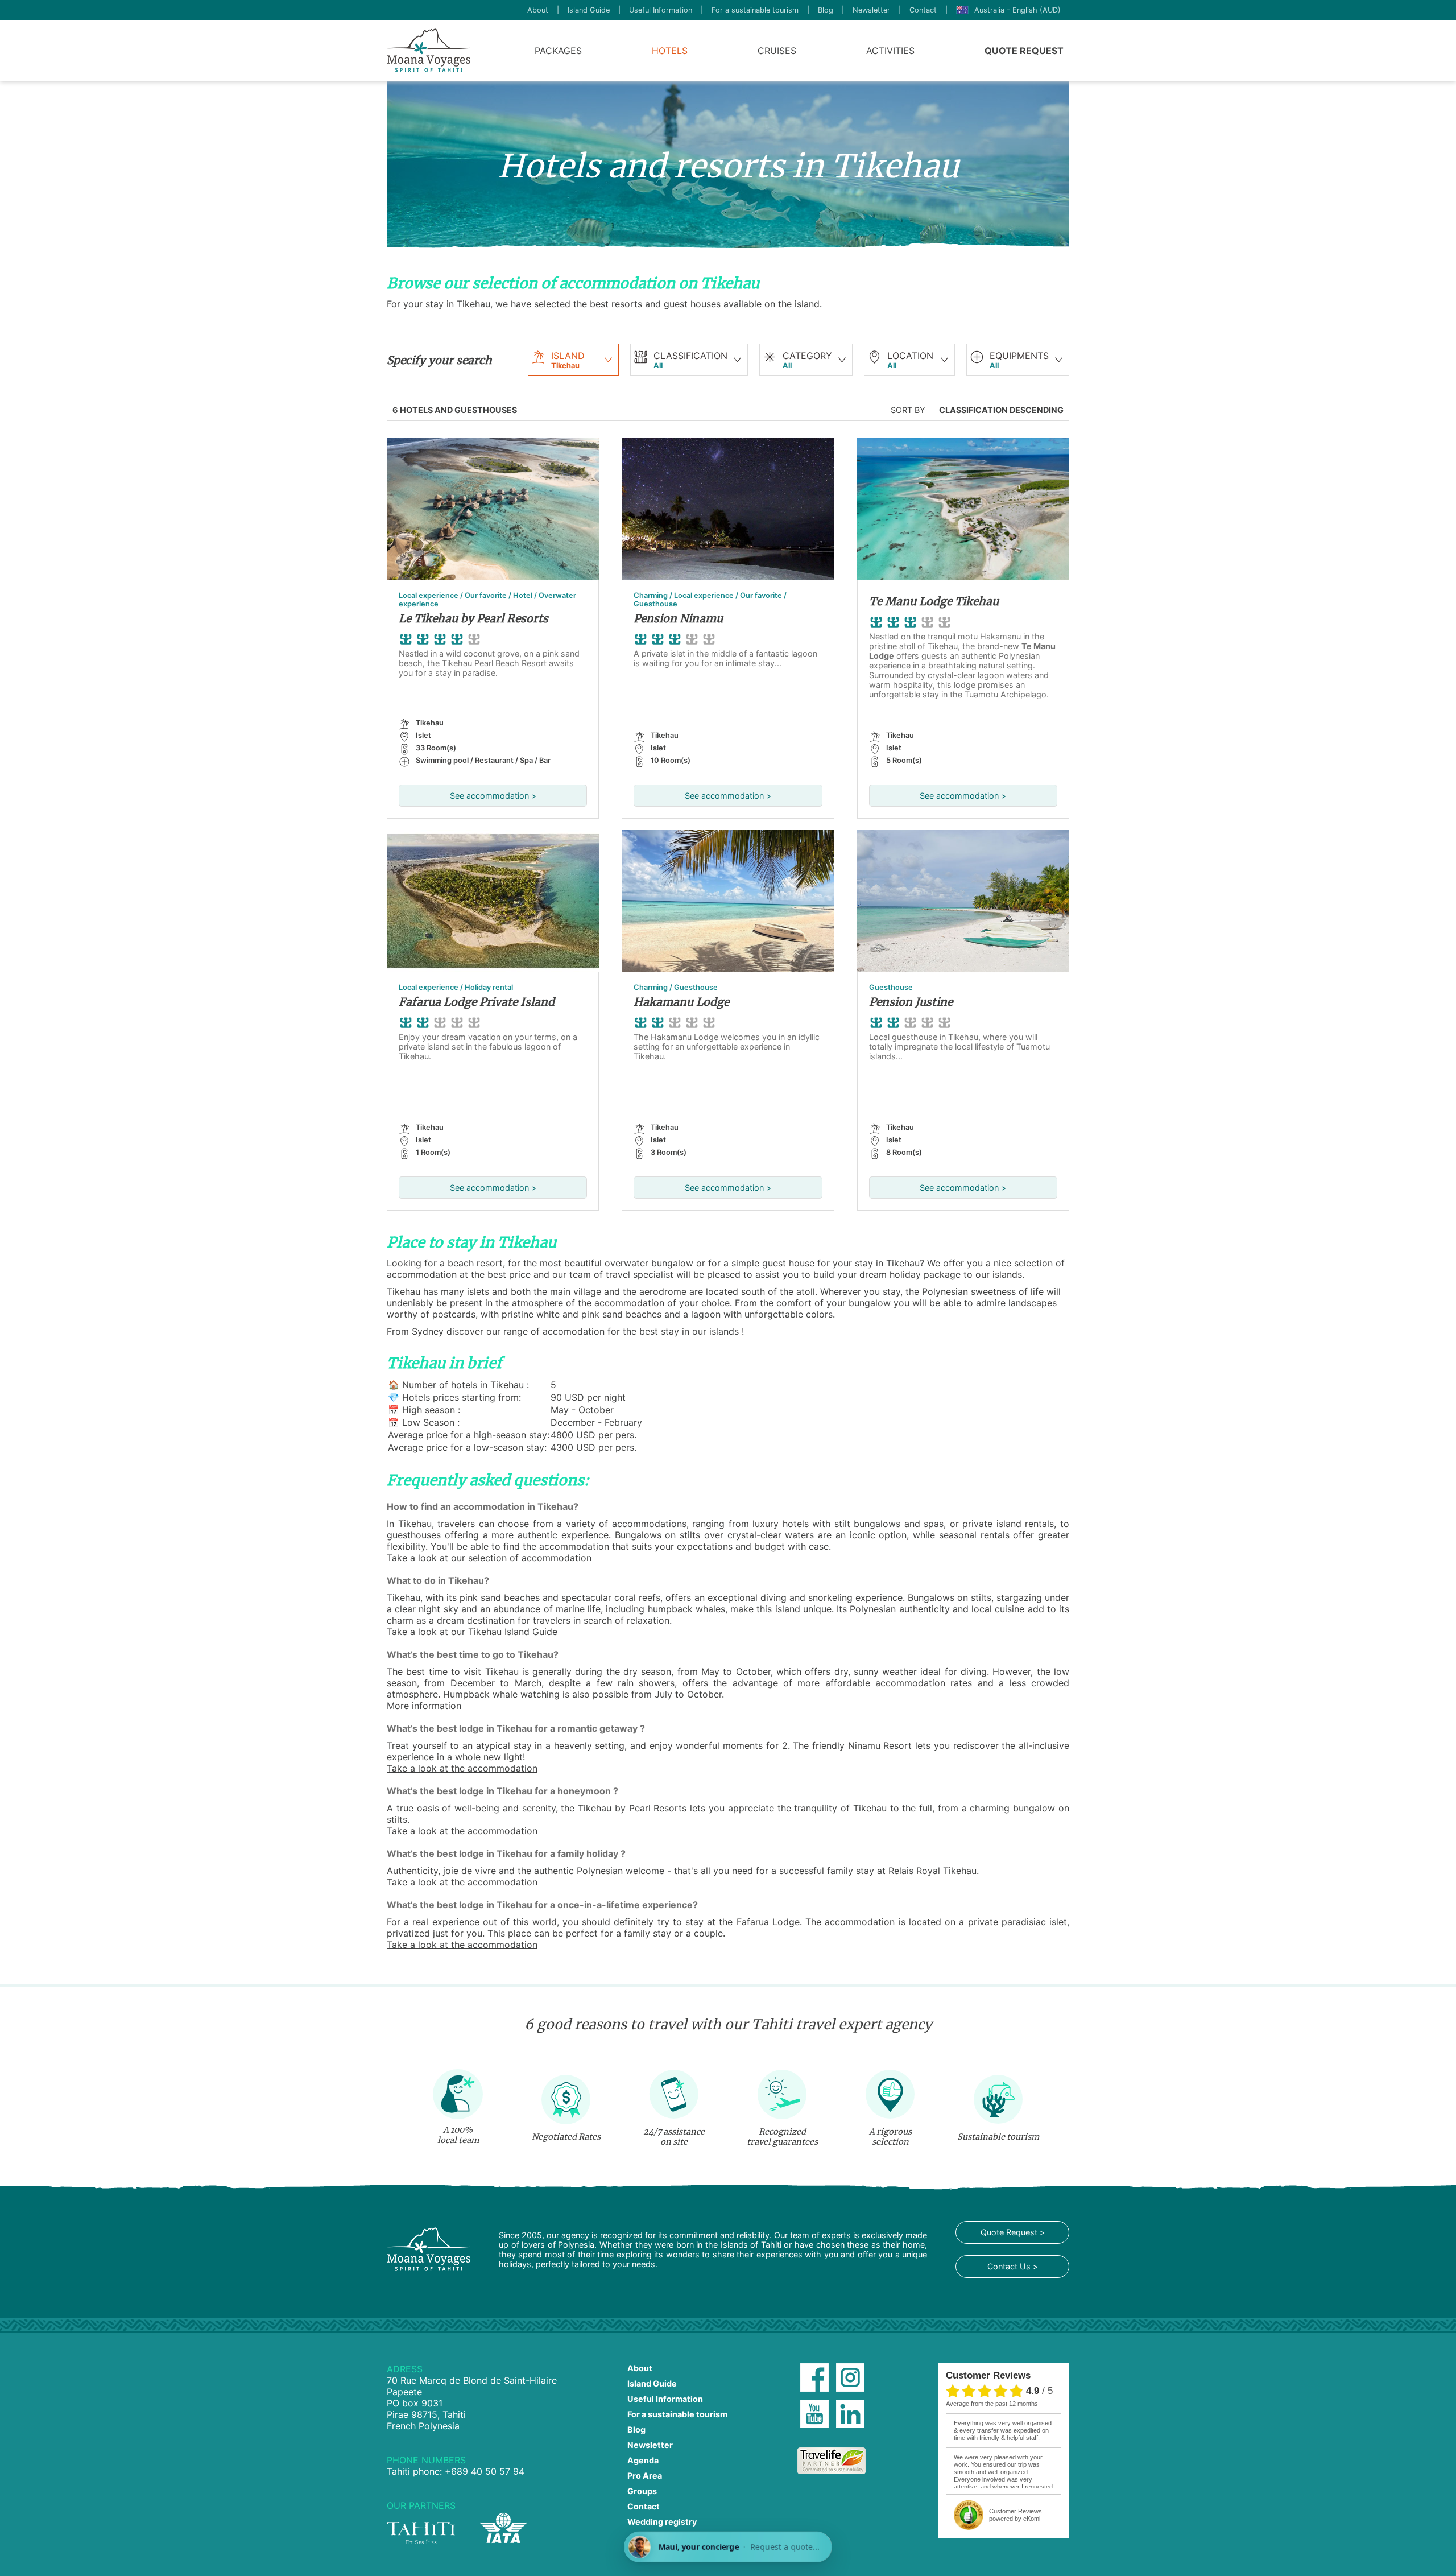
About (538, 10)
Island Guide (589, 10)
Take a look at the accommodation (462, 1768)
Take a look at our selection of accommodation (489, 1558)
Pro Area (645, 2476)
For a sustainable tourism (755, 10)
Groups (642, 2491)
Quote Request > (1013, 2232)
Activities (890, 51)
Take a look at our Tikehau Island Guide (472, 1632)
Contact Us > (1013, 2266)
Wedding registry (662, 2522)
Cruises (777, 51)
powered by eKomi (1016, 2515)
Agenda (643, 2460)
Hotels (670, 51)
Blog (826, 10)
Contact (923, 10)
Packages (558, 51)
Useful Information (661, 10)
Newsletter (871, 10)
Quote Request (1024, 51)
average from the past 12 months (992, 2404)
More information (424, 1706)
